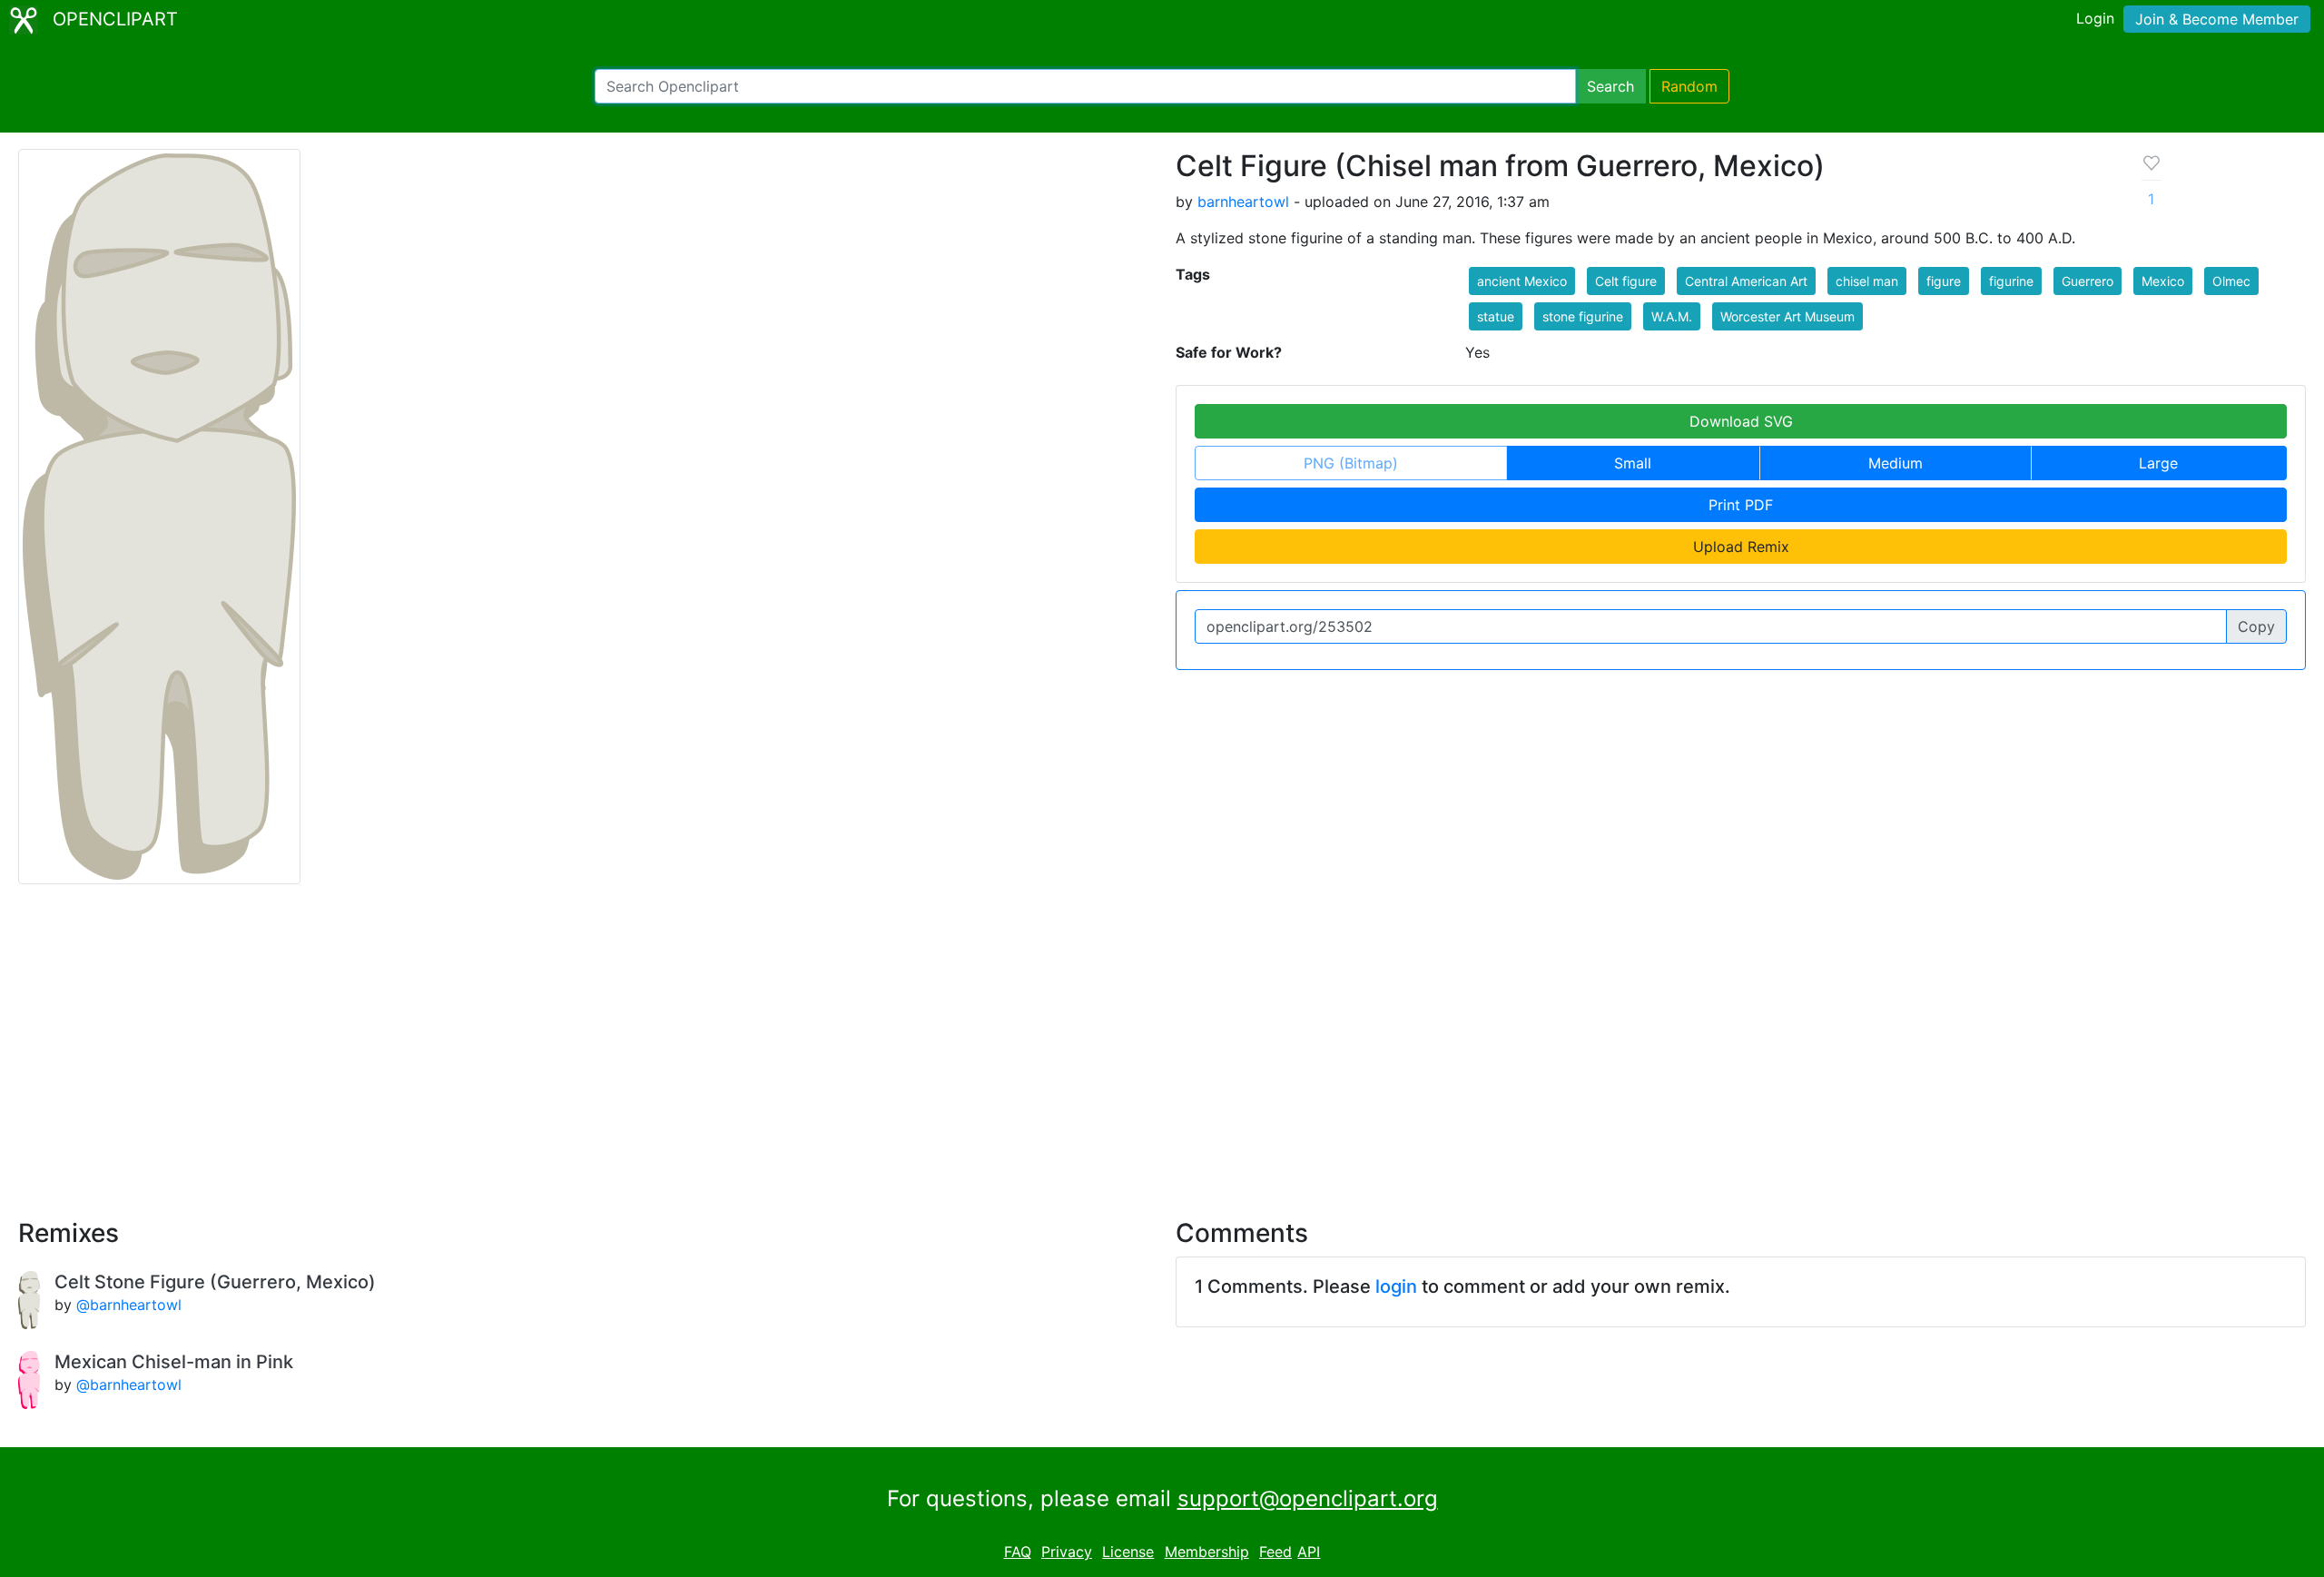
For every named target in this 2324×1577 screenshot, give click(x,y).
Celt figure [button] (1626, 281)
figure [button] (1944, 281)
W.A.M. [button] (1672, 316)
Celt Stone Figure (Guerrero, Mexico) (215, 1282)
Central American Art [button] (1746, 281)
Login (2095, 18)
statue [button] (1496, 316)
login (1396, 1286)
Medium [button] (1896, 463)
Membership (1207, 1552)
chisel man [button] (1867, 281)
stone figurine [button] (1583, 316)
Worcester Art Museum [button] (1787, 316)
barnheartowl (1243, 202)
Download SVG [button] (1741, 421)
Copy (2256, 626)
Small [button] (1633, 463)
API (1309, 1552)
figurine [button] (2011, 281)
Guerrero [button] (2088, 281)
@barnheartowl (129, 1305)
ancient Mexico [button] (1522, 281)
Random (1689, 86)
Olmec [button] (2231, 281)
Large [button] (2158, 463)
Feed (1275, 1552)
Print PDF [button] (1741, 505)
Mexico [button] (2163, 281)
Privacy (1067, 1552)
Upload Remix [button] (1741, 547)
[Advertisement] (1162, 1040)
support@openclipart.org (1308, 1498)
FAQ (1018, 1552)
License (1128, 1552)
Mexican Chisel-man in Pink (174, 1362)
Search (1610, 86)
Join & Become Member (2217, 19)
